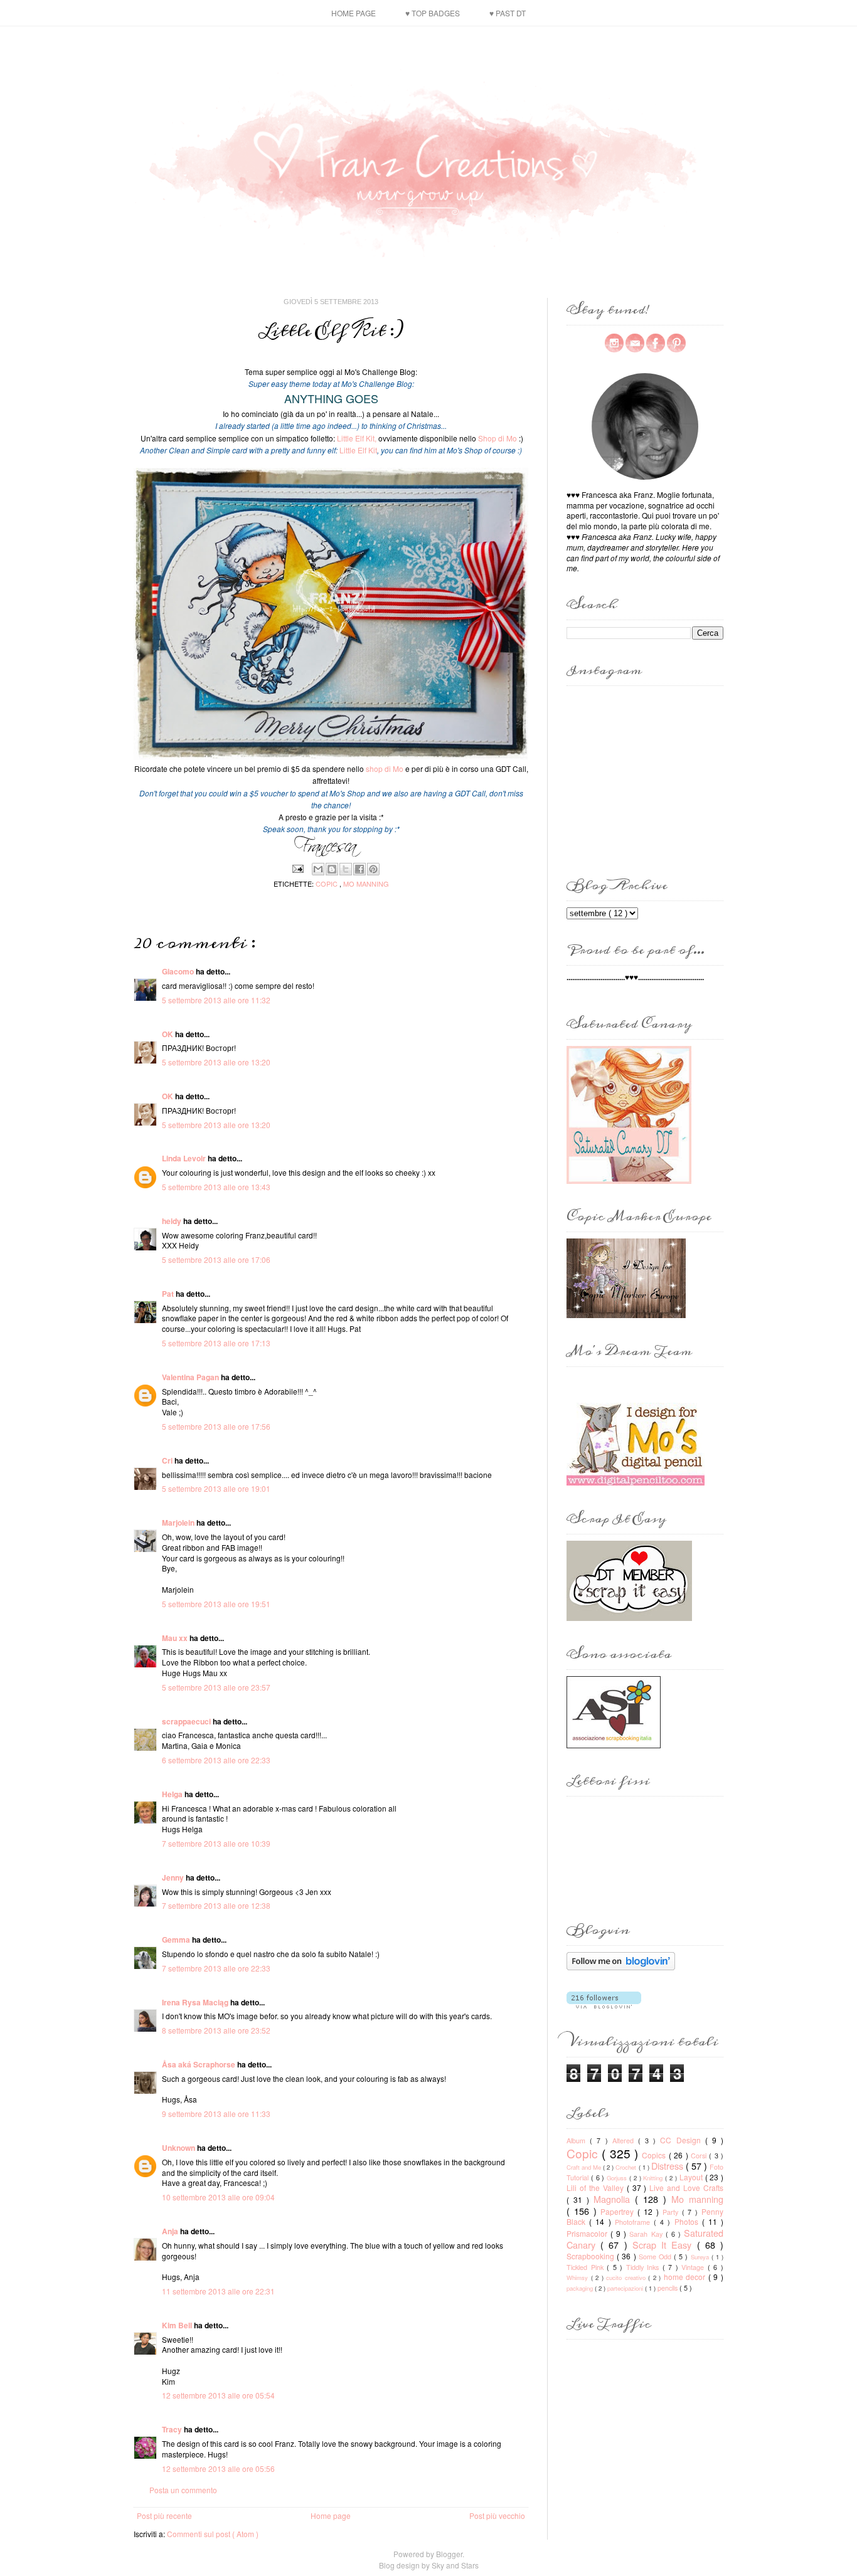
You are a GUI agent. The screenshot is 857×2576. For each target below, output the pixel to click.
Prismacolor (588, 2233)
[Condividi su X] (346, 869)
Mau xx (176, 1638)
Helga (173, 1794)
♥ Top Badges (433, 13)
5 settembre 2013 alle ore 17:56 (216, 1426)
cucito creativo (627, 2278)
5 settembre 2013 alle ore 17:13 (216, 1343)
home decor (686, 2277)
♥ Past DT (508, 13)
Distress (668, 2166)
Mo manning (366, 884)
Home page (354, 13)
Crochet (627, 2167)
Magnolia (614, 2199)
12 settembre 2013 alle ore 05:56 (218, 2468)
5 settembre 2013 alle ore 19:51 (216, 1604)
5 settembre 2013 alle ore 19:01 (216, 1488)
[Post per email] (298, 867)
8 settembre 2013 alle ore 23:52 (216, 2030)
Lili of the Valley (597, 2188)
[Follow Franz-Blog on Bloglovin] (621, 1967)
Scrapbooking (592, 2256)
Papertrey (619, 2211)
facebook (656, 343)
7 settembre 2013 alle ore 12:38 (216, 1905)
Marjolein (179, 1523)
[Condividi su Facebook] (359, 869)
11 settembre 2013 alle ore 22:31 (218, 2291)
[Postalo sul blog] (332, 869)
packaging (581, 2288)
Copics (655, 2155)
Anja (171, 2231)
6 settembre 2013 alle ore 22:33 (216, 1760)
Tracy (173, 2429)
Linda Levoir (185, 1158)
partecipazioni (626, 2288)
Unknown (179, 2148)
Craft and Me (585, 2167)
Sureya (701, 2257)
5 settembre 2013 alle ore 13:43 (216, 1187)
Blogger (449, 2554)
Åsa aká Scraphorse (200, 2064)
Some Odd (656, 2257)
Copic (327, 884)
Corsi (700, 2156)
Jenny (174, 1877)
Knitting (654, 2178)
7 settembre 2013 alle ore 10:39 (216, 1843)
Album (578, 2141)
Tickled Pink (587, 2267)
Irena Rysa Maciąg (196, 2002)
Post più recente (164, 2515)
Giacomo (179, 971)
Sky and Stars (455, 2565)
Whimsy (579, 2278)
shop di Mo (385, 768)
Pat (169, 1294)
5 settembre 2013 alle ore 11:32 (216, 1000)
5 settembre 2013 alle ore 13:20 (216, 1062)
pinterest (676, 343)
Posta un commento (183, 2490)
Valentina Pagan (191, 1377)
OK (168, 1034)
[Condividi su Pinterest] (373, 869)
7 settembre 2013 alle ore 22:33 (216, 1968)
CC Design (682, 2140)
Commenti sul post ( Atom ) (213, 2534)
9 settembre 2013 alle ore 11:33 (216, 2114)
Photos (688, 2221)
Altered (625, 2141)
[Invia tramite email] (318, 869)
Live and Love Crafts (686, 2188)
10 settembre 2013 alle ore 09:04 (218, 2197)
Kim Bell (178, 2325)
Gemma (177, 1940)
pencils (668, 2288)
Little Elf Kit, (357, 438)
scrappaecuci (187, 1721)
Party (672, 2212)
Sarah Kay (647, 2234)
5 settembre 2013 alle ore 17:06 (216, 1259)
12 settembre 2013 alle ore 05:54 (218, 2395)
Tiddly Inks (644, 2267)
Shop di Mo (498, 438)
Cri (168, 1460)
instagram (614, 343)
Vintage (695, 2267)
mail (635, 343)
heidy (173, 1221)
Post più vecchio (497, 2515)
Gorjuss (618, 2178)
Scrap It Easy (665, 2245)
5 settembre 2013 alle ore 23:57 (216, 1687)
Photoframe (634, 2222)
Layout (692, 2177)
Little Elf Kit (359, 450)
